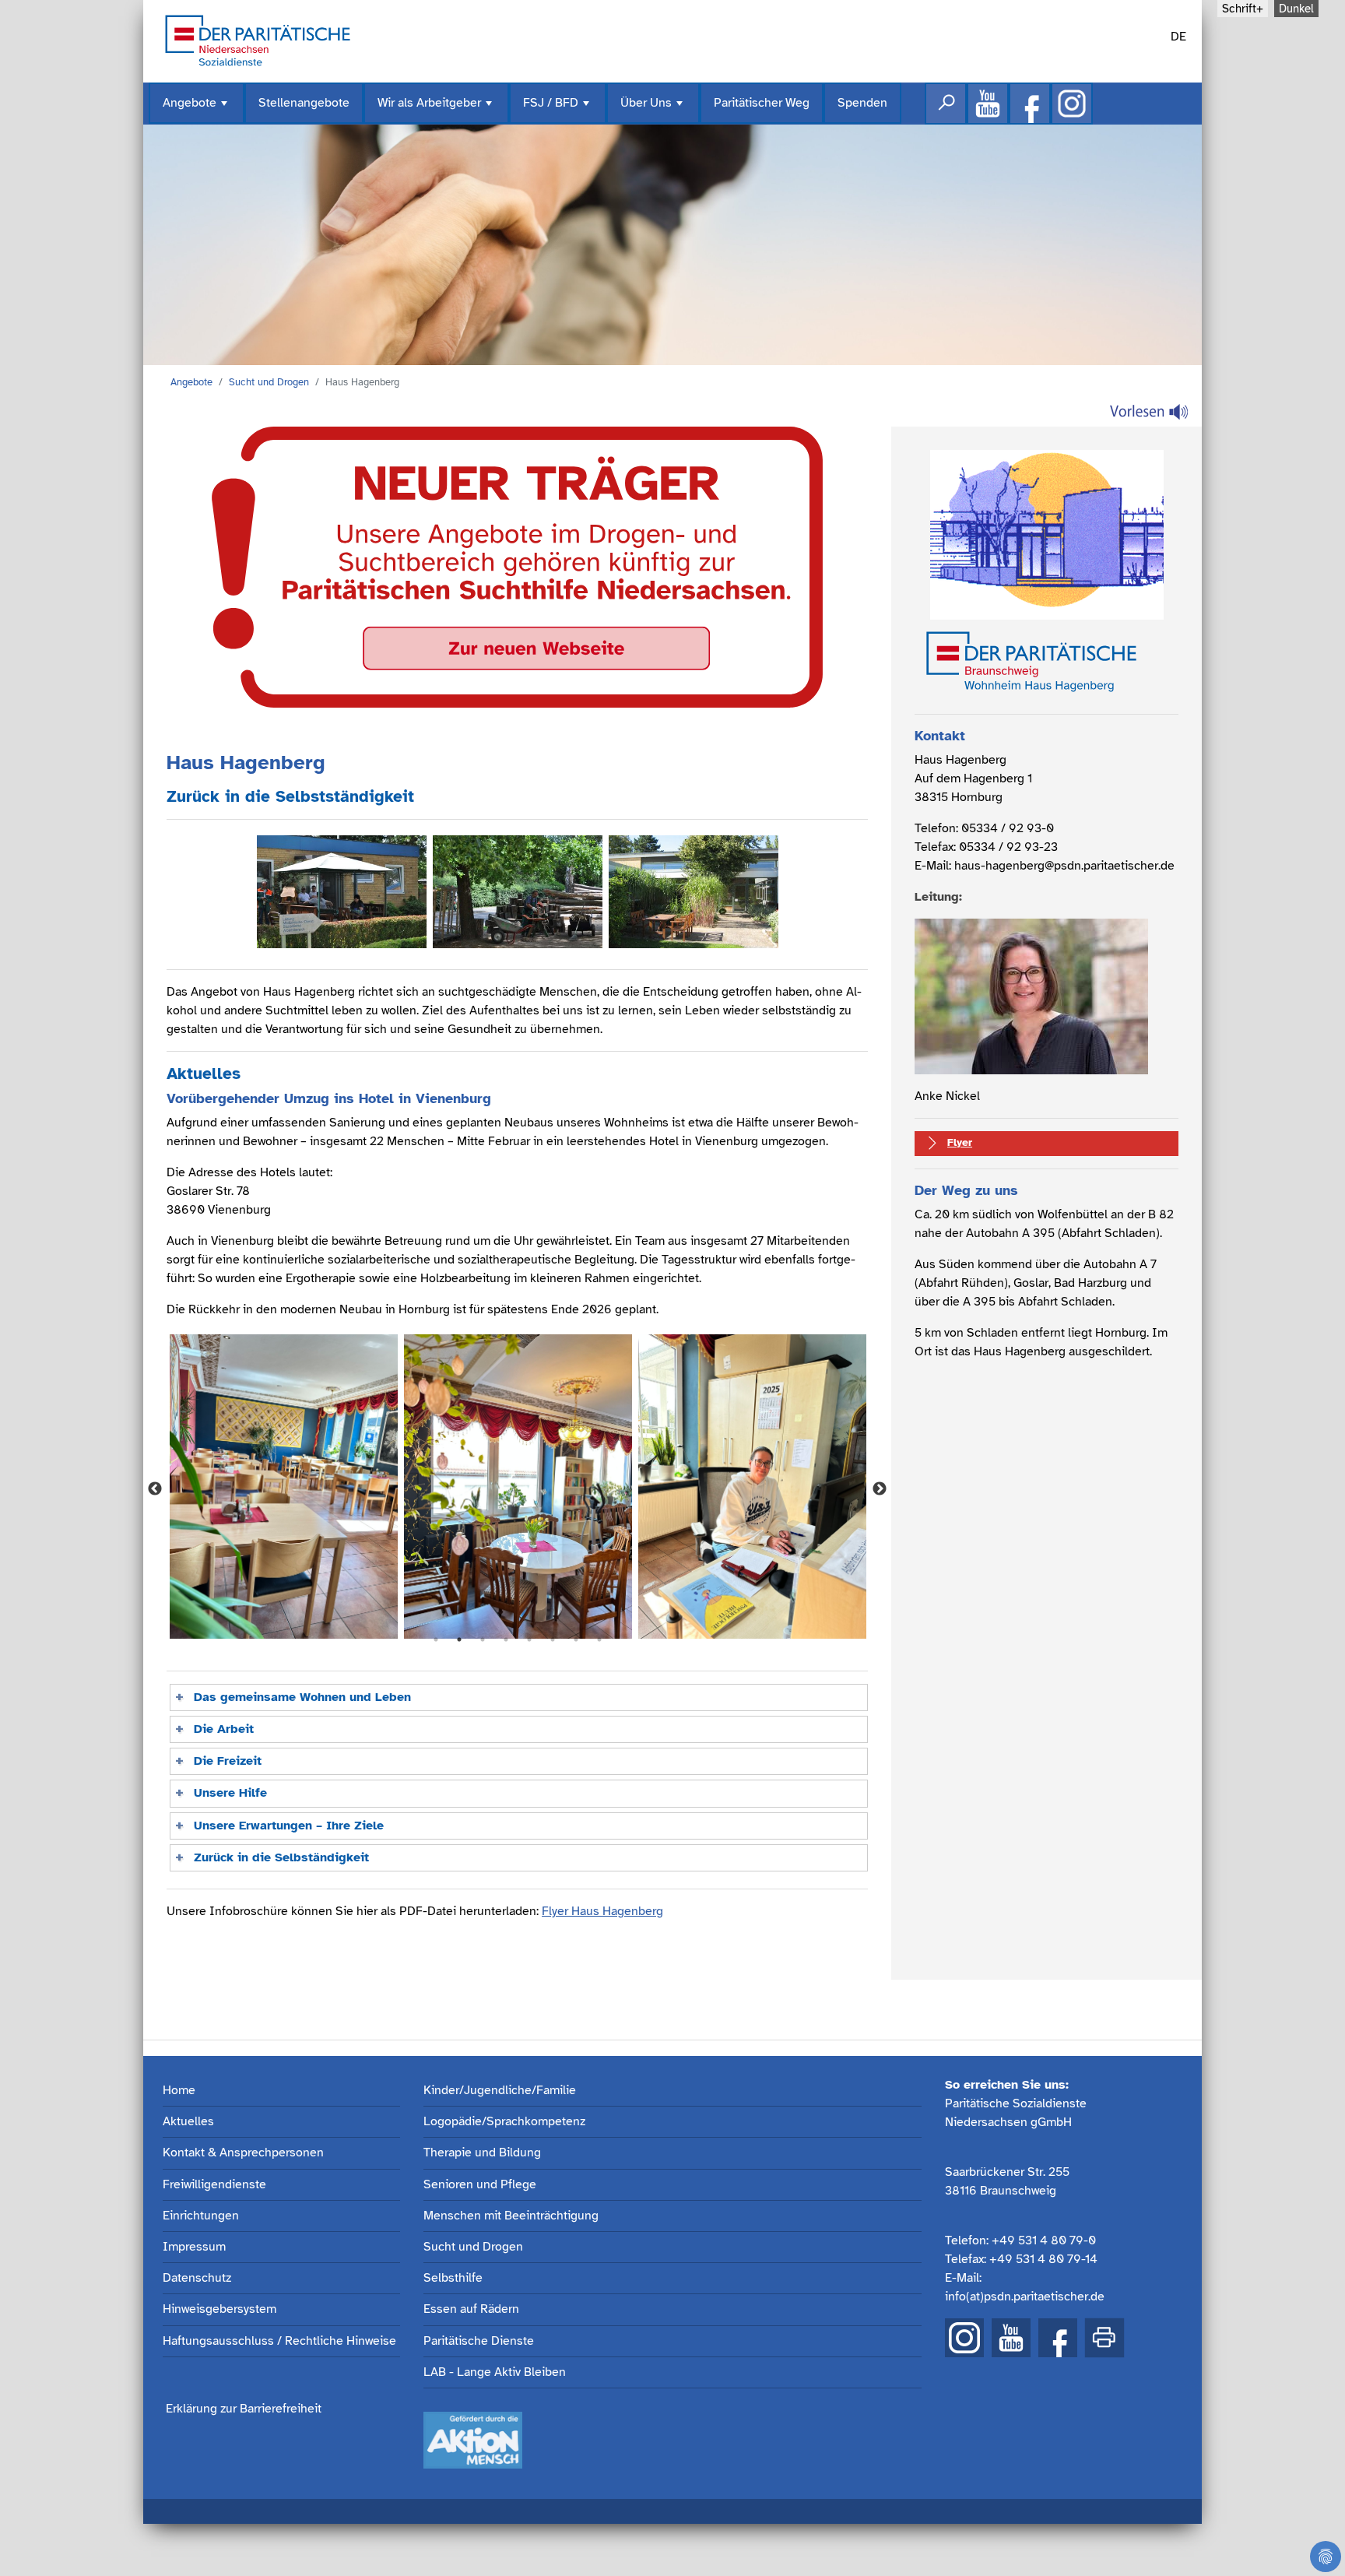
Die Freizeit (228, 1761)
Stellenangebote (304, 103)
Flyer (960, 1142)
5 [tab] (529, 1639)
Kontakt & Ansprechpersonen (243, 2153)
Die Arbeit (224, 1729)
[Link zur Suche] (946, 104)
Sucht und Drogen (269, 382)
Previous (155, 1489)
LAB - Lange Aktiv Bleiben (495, 2372)
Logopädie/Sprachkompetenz (504, 2122)
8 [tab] (599, 1639)
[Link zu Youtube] (988, 104)
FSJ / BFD (558, 109)
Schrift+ (1243, 9)
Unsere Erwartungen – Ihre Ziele (289, 1826)
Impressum (194, 2247)
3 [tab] (483, 1639)
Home (179, 2091)
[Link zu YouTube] (1011, 2338)
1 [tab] (436, 1639)
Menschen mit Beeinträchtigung (511, 2216)
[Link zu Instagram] (1072, 104)
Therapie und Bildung (482, 2153)
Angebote (197, 109)
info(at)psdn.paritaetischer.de (1025, 2297)
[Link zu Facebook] (1030, 104)
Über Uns (653, 109)
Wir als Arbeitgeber (436, 109)
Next (880, 1489)
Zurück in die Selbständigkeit (281, 1857)
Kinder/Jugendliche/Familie (500, 2091)
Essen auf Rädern (471, 2309)
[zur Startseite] (258, 39)
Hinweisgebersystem (219, 2309)
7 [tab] (576, 1639)
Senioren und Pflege (480, 2185)
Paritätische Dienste (479, 2341)
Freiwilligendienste (214, 2185)
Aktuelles (188, 2122)
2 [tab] (459, 1639)
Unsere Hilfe (230, 1793)
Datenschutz (197, 2278)
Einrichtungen (201, 2216)
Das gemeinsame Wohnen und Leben (302, 1697)
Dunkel (1296, 9)
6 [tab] (553, 1639)
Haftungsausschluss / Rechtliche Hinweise (279, 2341)
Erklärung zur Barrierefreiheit (244, 2409)
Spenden (862, 103)
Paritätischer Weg (762, 103)
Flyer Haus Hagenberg (602, 1911)
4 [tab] (506, 1639)
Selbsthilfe (453, 2278)
